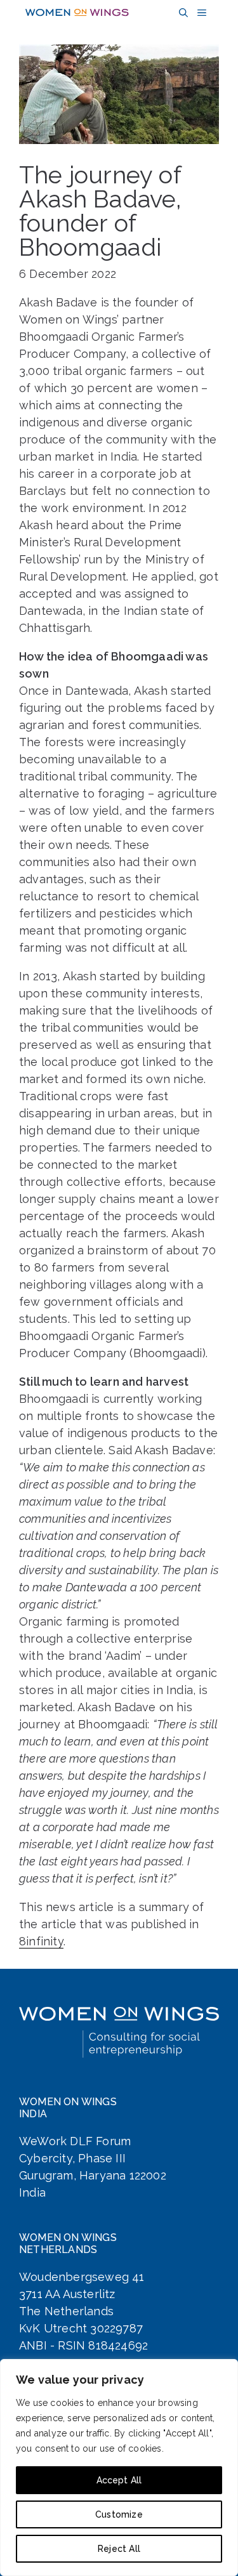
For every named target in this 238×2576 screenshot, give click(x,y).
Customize (119, 2514)
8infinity (41, 1941)
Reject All (119, 2549)
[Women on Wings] (77, 13)
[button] (182, 13)
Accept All (119, 2480)
